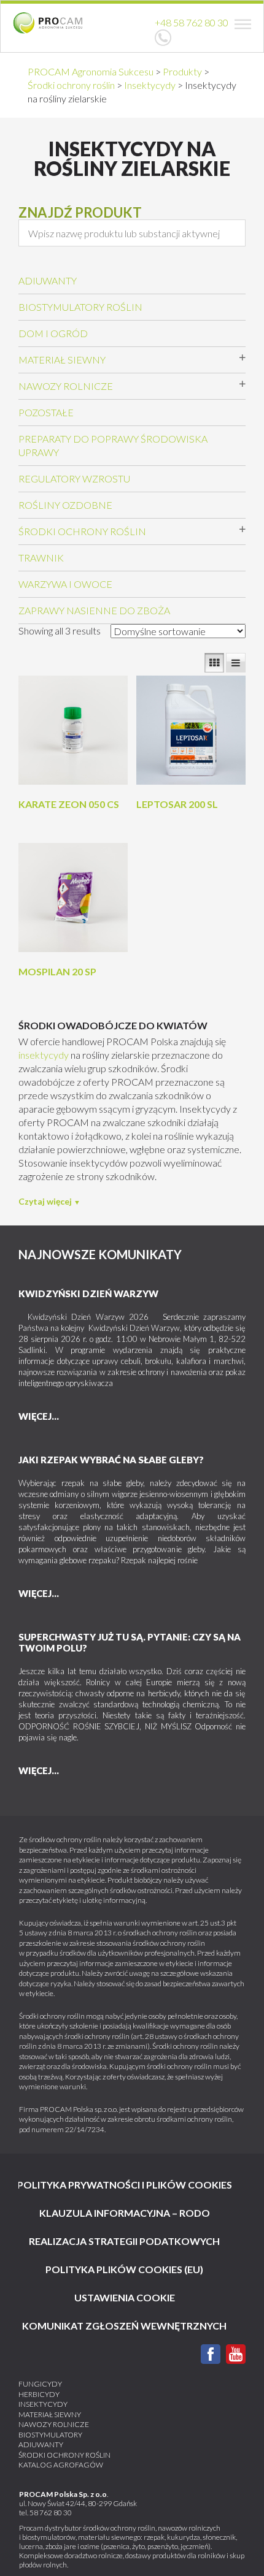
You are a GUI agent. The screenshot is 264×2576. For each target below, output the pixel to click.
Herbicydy (39, 2394)
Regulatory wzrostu (74, 478)
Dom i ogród (53, 333)
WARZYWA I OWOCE (65, 584)
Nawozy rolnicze (66, 386)
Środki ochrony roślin (82, 531)
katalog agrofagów (61, 2465)
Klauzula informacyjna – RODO (125, 2213)
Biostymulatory (50, 2435)
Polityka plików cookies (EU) (124, 2269)
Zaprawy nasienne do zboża (94, 610)
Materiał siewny (62, 360)
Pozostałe (46, 412)
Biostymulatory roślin (80, 307)
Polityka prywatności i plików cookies (125, 2185)
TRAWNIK (41, 558)
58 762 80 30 (51, 2513)
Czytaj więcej (45, 1201)
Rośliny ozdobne (65, 505)
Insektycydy (43, 2404)
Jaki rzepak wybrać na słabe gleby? (111, 1460)
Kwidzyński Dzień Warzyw (88, 1294)
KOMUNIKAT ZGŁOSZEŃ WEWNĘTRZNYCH (124, 2326)
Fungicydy (40, 2384)
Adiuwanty (48, 280)
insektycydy (44, 1055)
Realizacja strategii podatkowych (124, 2241)
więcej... (39, 1416)
